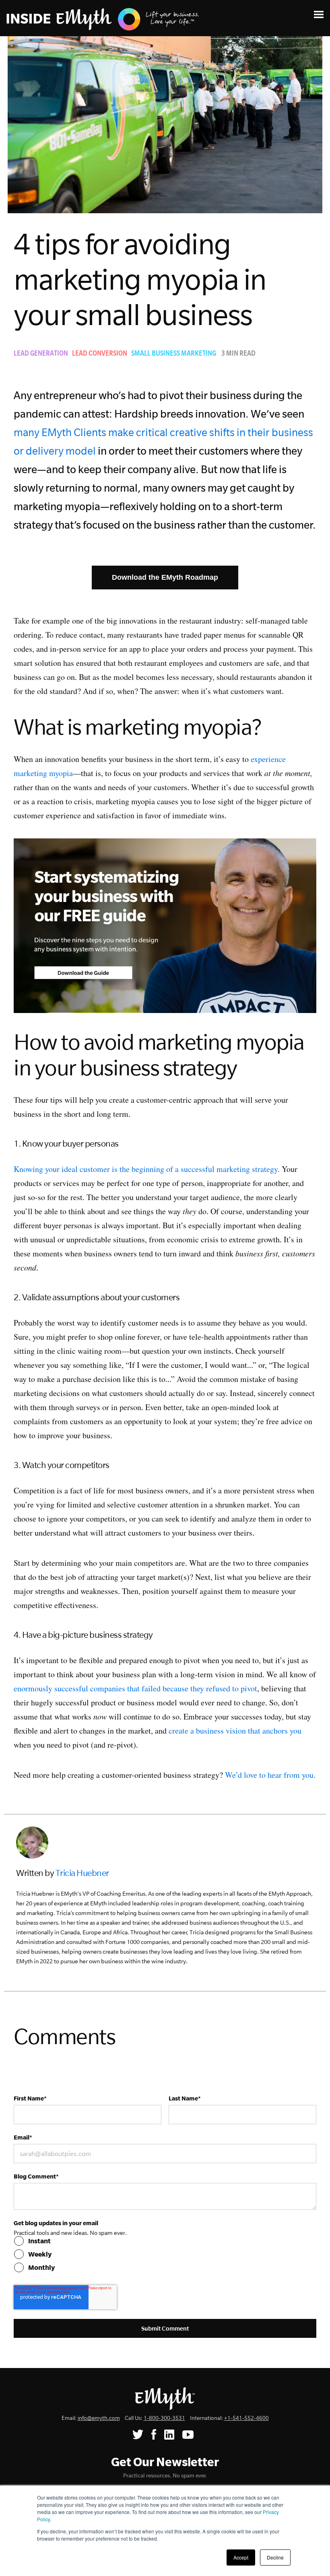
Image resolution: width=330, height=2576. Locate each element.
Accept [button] (241, 2557)
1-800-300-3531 (164, 2418)
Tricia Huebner (82, 1873)
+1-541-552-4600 (246, 2418)
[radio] (165, 2241)
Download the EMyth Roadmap (165, 577)
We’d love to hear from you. (270, 1775)
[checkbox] (165, 2254)
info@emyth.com (99, 2418)
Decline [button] (275, 2557)
